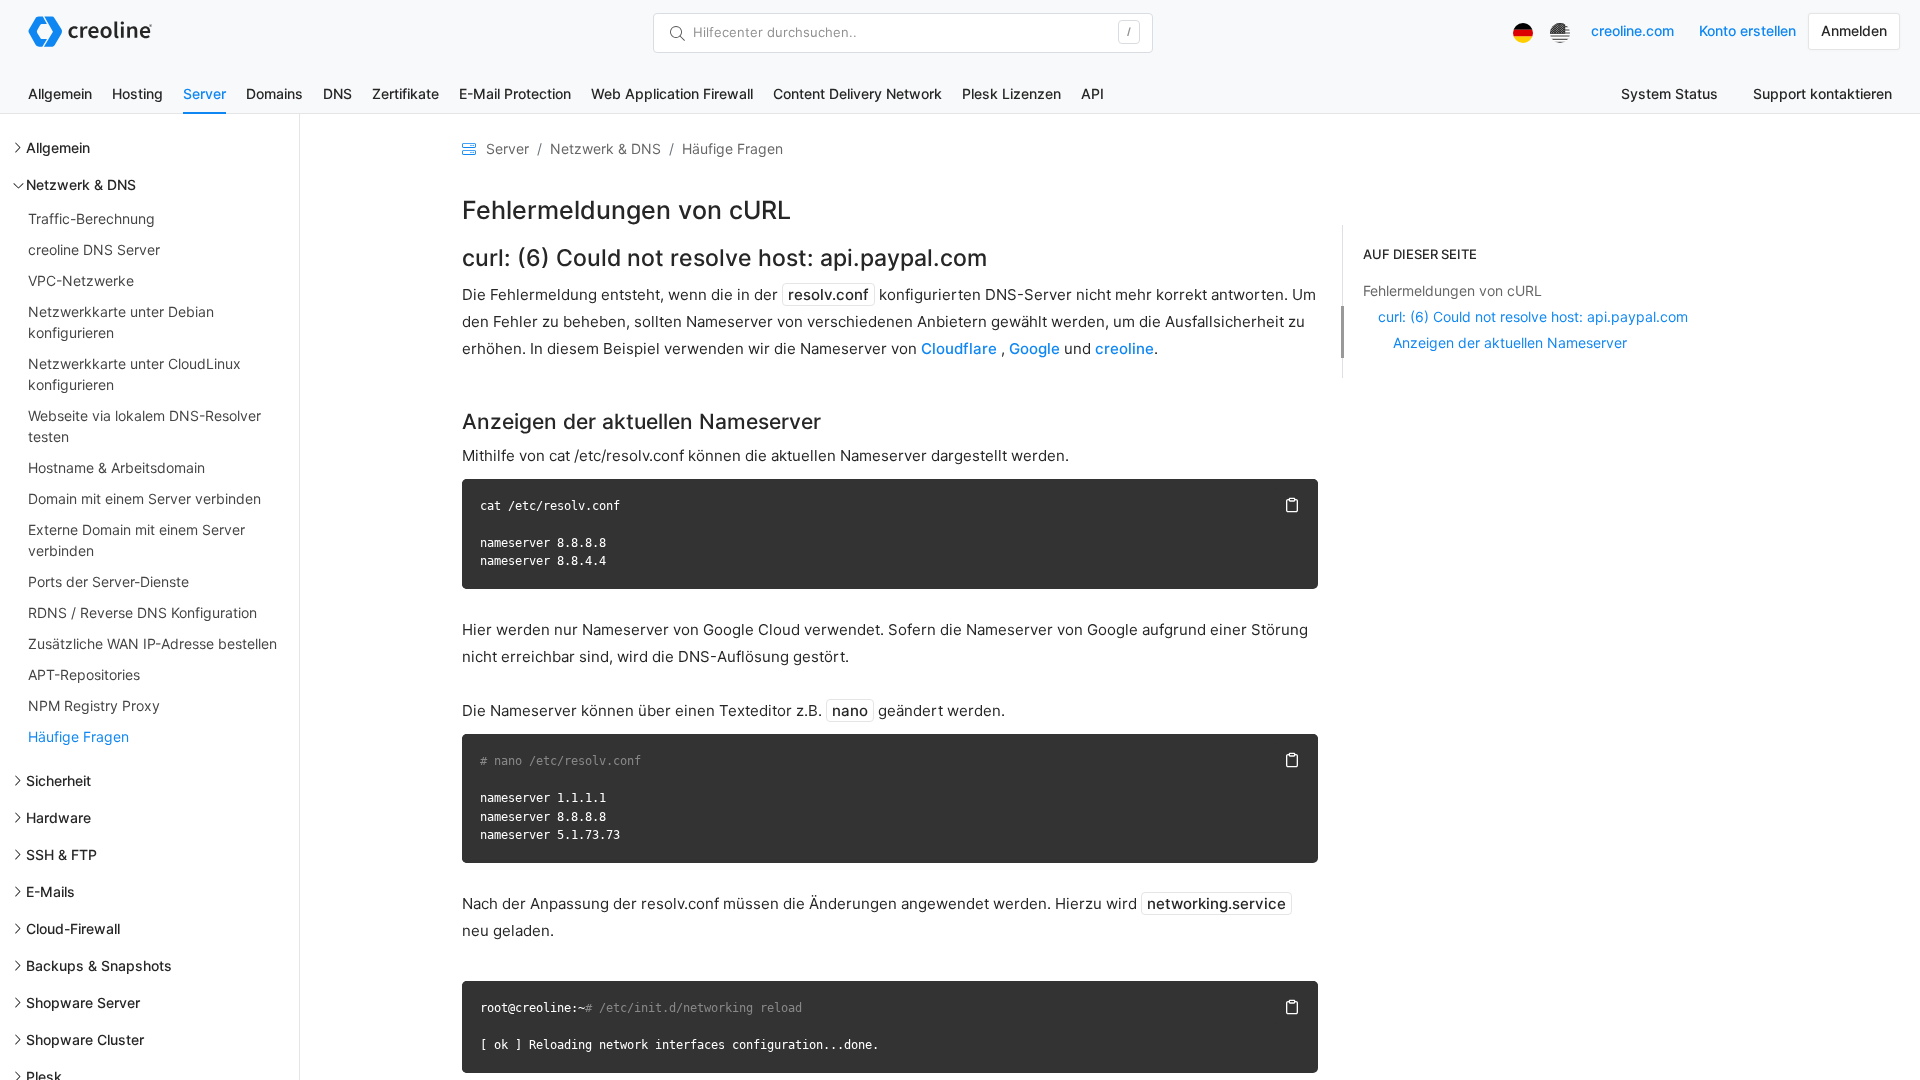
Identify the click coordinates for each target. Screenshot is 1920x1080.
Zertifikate (405, 93)
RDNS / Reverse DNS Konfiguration (142, 612)
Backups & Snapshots (99, 965)
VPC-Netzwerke (81, 280)
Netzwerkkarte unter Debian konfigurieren (121, 322)
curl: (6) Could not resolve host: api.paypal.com (1533, 316)
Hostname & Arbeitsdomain (116, 467)
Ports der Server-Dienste (108, 581)
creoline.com (1632, 30)
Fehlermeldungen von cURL (1452, 290)
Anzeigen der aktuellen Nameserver (1510, 342)
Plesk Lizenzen (1011, 93)
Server (204, 93)
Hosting (137, 93)
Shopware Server (83, 1002)
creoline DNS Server (94, 249)
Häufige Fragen (78, 736)
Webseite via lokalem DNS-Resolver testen (144, 426)
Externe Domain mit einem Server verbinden (136, 540)
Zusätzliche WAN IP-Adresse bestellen (152, 643)
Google (1034, 348)
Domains (274, 93)
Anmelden (1854, 30)
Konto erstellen (1747, 30)
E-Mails (50, 891)
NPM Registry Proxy (94, 705)
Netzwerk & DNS (81, 184)
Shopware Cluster (85, 1039)
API (1092, 93)
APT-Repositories (84, 674)
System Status (1669, 93)
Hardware (58, 817)
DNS (337, 93)
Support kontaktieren (1822, 93)
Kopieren (1291, 505)
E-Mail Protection (515, 93)
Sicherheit (58, 780)
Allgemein (60, 93)
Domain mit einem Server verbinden (144, 498)
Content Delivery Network (857, 93)
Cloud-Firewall (73, 928)
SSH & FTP (61, 854)
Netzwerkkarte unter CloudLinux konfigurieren (134, 374)
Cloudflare (959, 348)
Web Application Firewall (672, 93)
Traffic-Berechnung (91, 218)
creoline (1124, 348)
